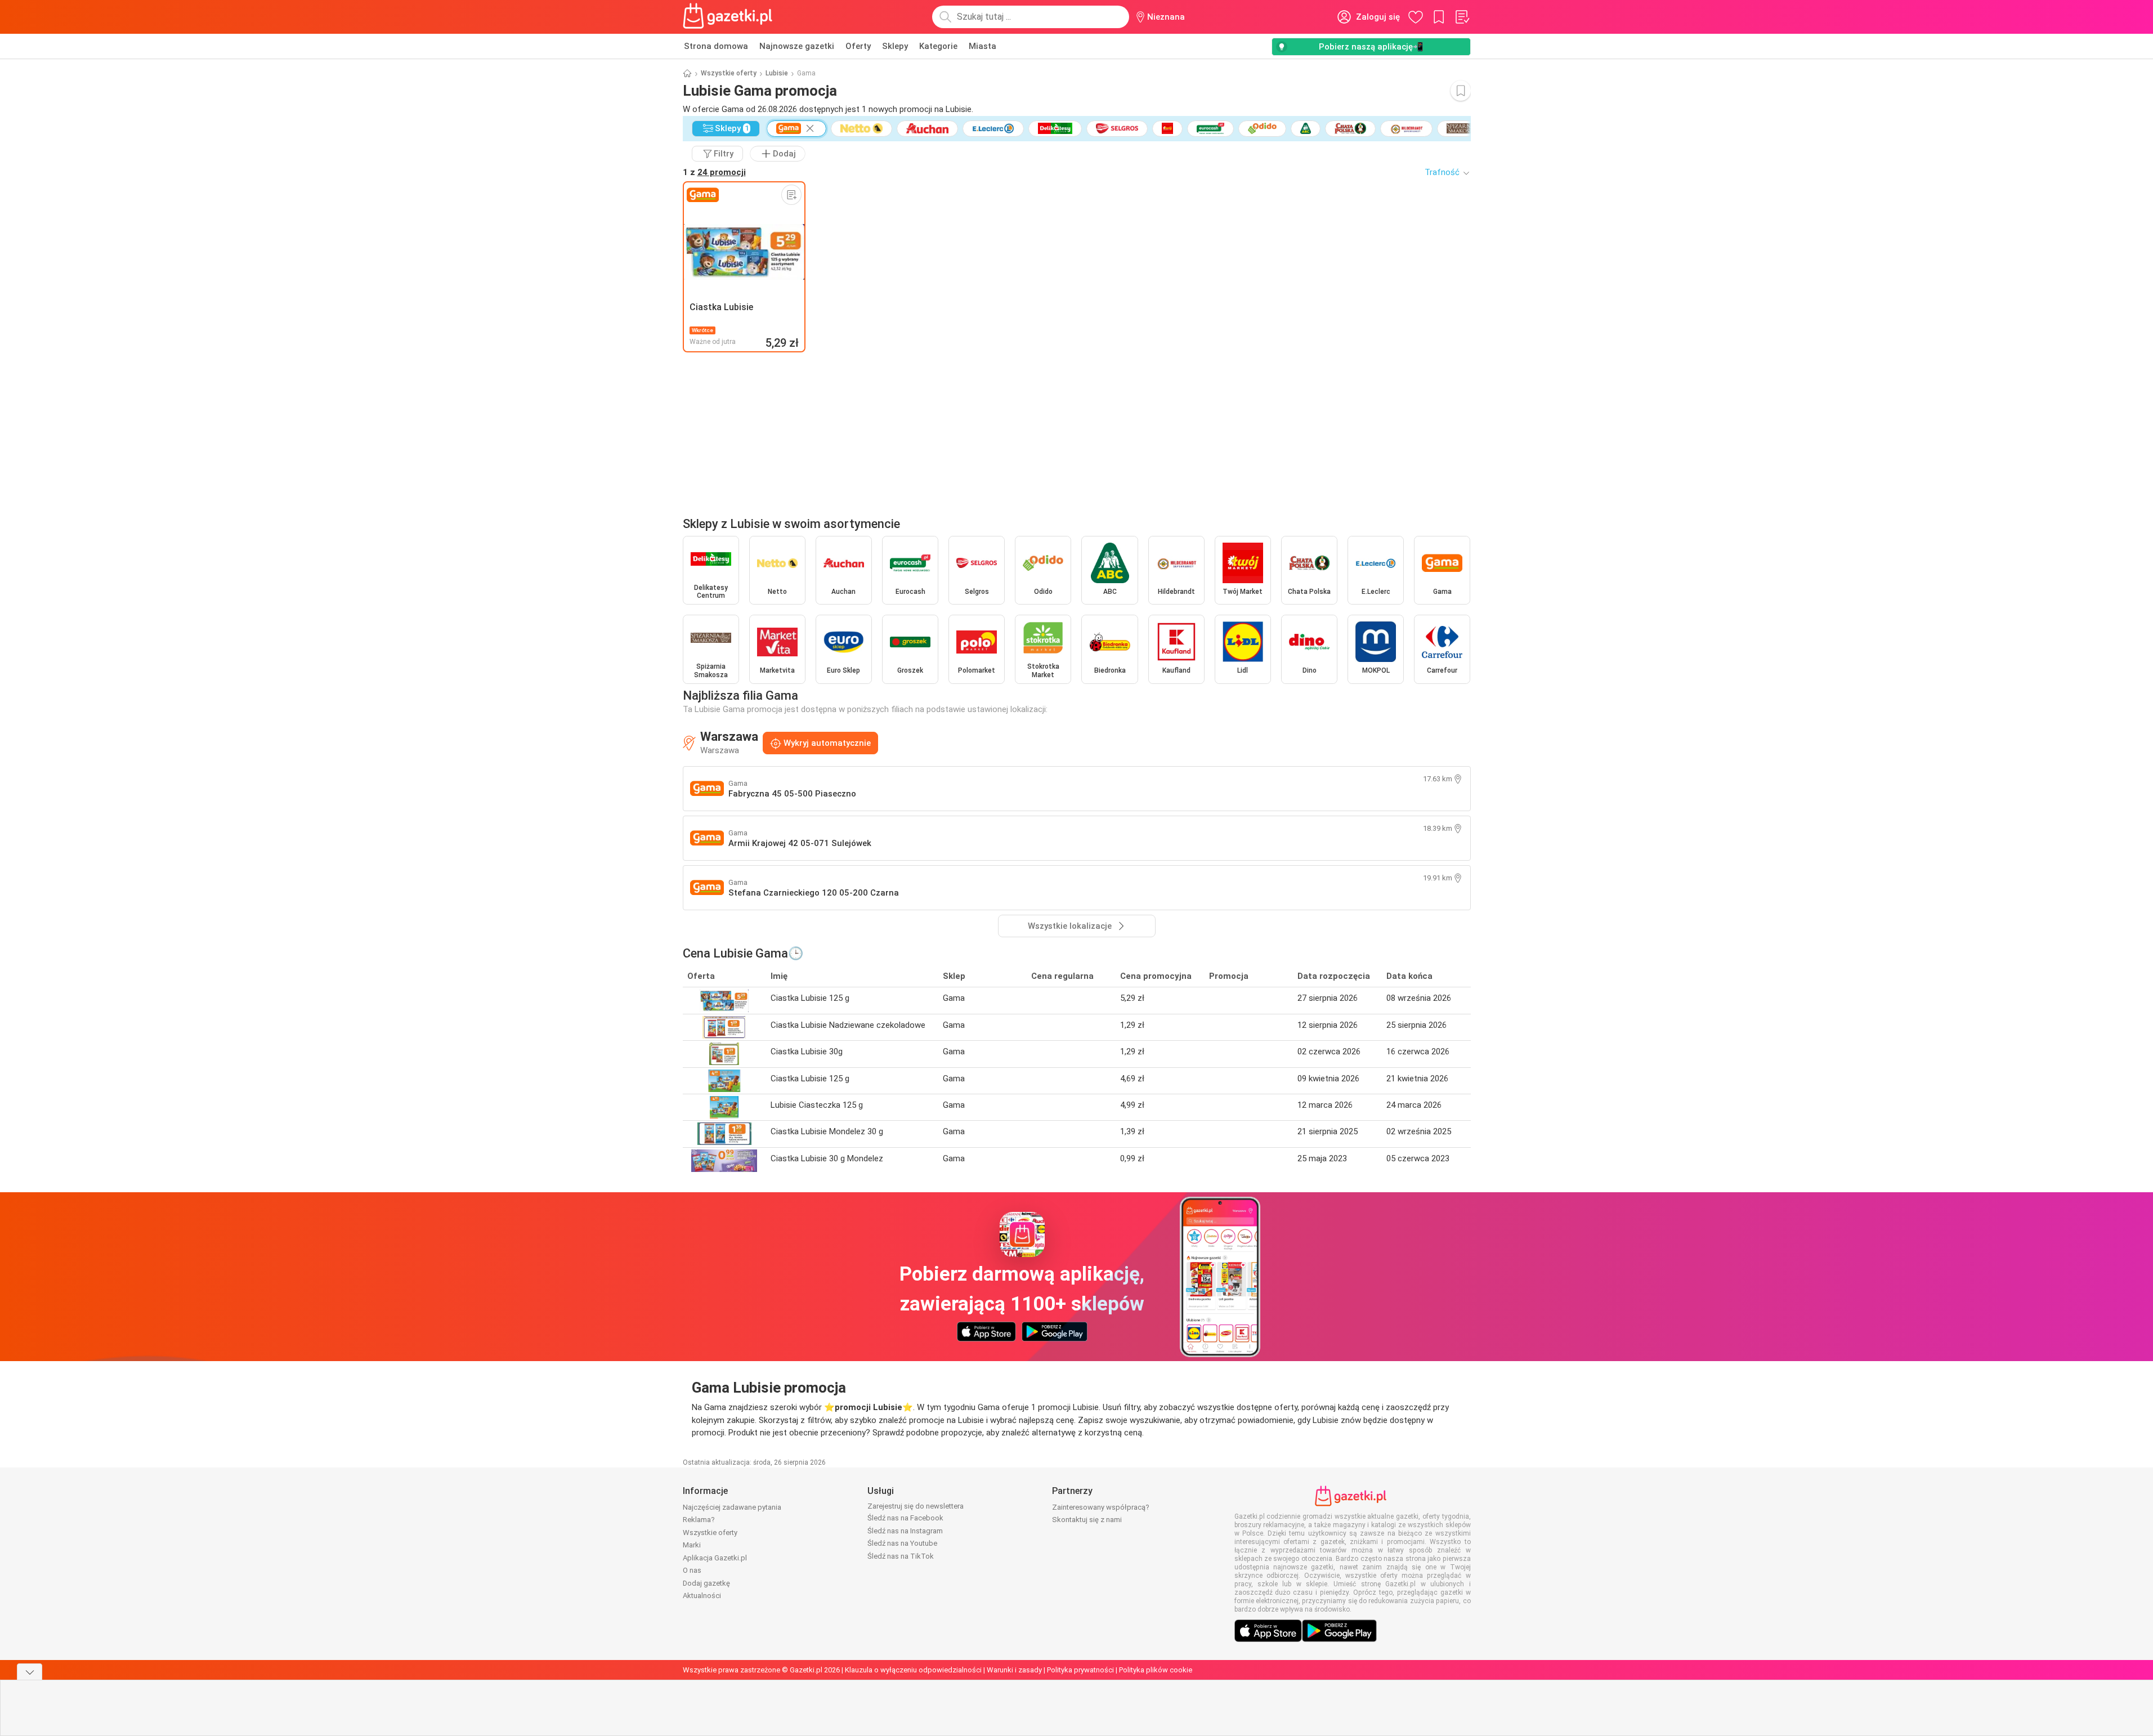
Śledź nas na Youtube (902, 1543)
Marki (692, 1545)
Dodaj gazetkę (706, 1583)
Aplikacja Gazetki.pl (715, 1558)
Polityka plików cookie (1156, 1670)
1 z (714, 172)
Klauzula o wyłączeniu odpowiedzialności (913, 1670)
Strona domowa (716, 46)
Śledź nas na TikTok (901, 1556)
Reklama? (699, 1520)
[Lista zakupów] (1462, 17)
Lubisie (777, 73)
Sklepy (895, 46)
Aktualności (702, 1596)
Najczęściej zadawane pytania (732, 1507)
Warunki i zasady (1014, 1670)
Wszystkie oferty (729, 73)
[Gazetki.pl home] (730, 17)
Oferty (858, 46)
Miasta (982, 46)
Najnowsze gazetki (797, 46)
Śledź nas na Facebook (905, 1518)
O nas (692, 1570)
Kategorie (938, 46)
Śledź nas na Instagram (905, 1531)
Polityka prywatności (1080, 1670)
